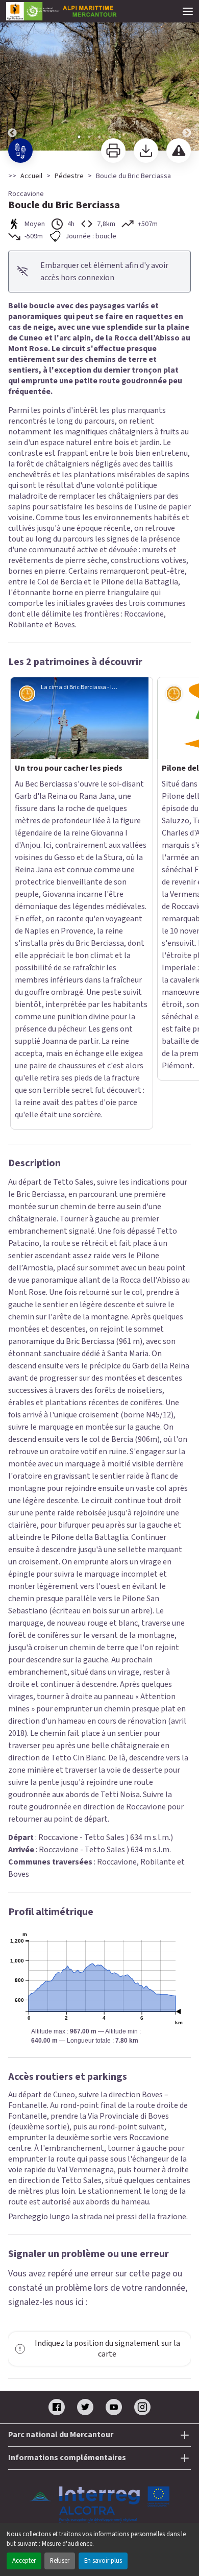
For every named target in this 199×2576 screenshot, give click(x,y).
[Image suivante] (187, 76)
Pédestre (69, 176)
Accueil (31, 176)
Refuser (60, 2561)
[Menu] (188, 11)
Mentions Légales (100, 2232)
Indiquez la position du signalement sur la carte (107, 2040)
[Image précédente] (12, 76)
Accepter (24, 2561)
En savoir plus (103, 2561)
